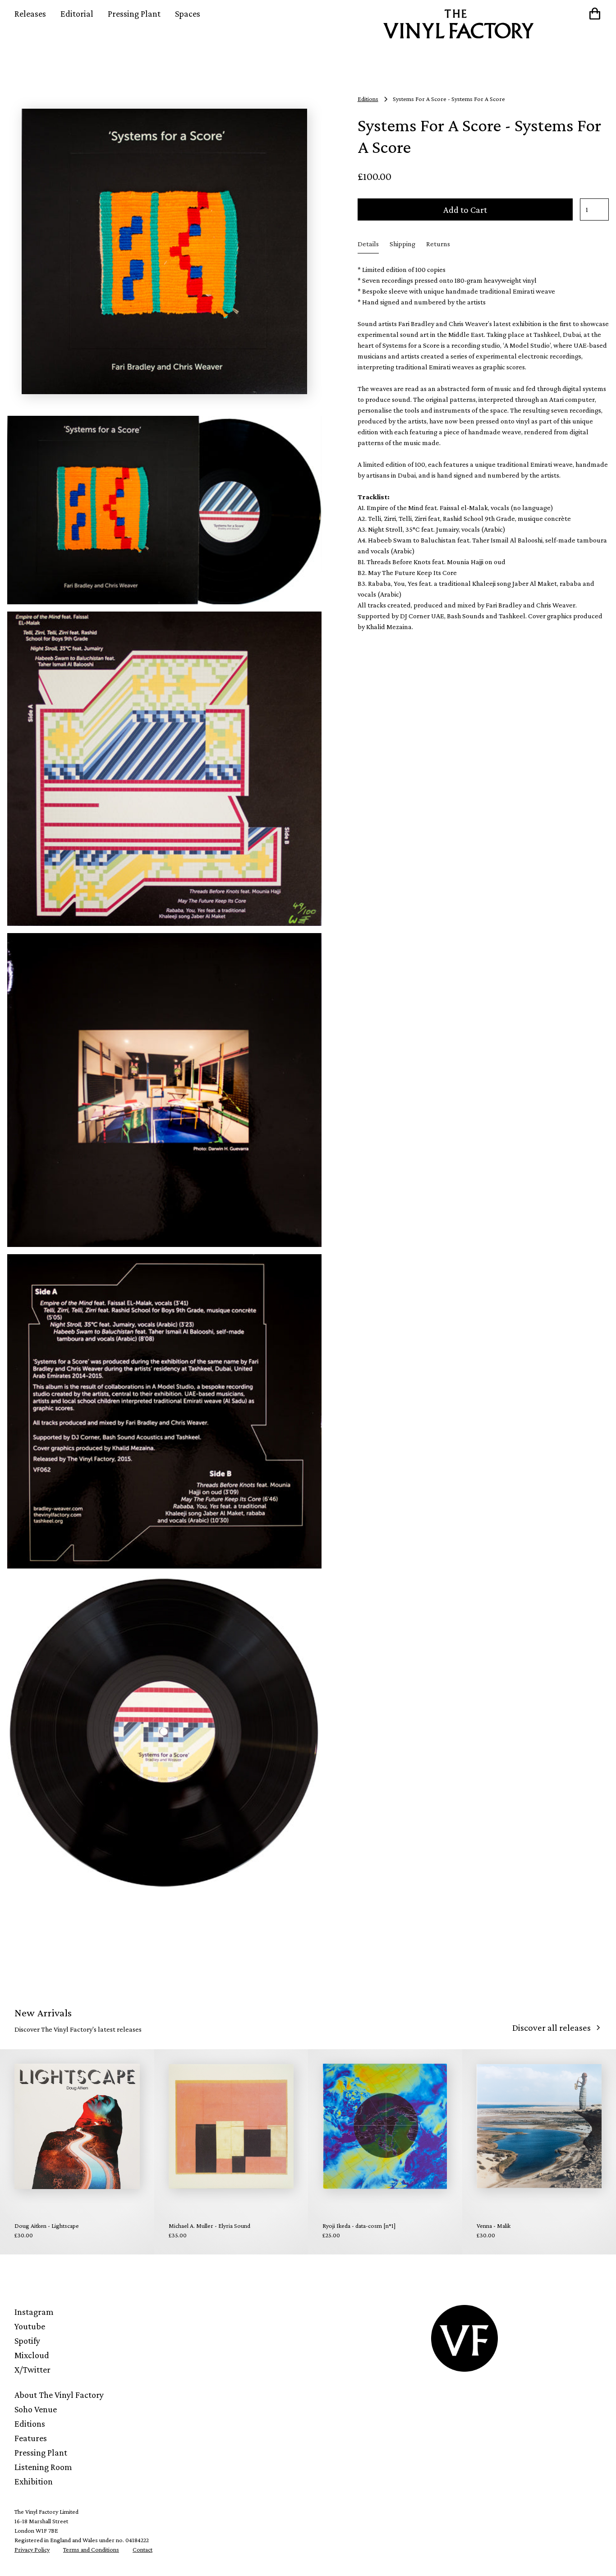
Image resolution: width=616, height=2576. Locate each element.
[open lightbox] (164, 251)
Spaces (188, 14)
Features (31, 2438)
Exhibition (34, 2481)
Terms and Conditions (91, 2549)
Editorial (77, 14)
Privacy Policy (32, 2549)
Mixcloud (32, 2355)
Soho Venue (36, 2409)
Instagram (34, 2312)
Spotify (27, 2341)
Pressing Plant (134, 14)
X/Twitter (32, 2369)
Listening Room (43, 2467)
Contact (143, 2549)
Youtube (30, 2326)
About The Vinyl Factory (59, 2395)
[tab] (368, 244)
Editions (30, 2424)
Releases (30, 14)
